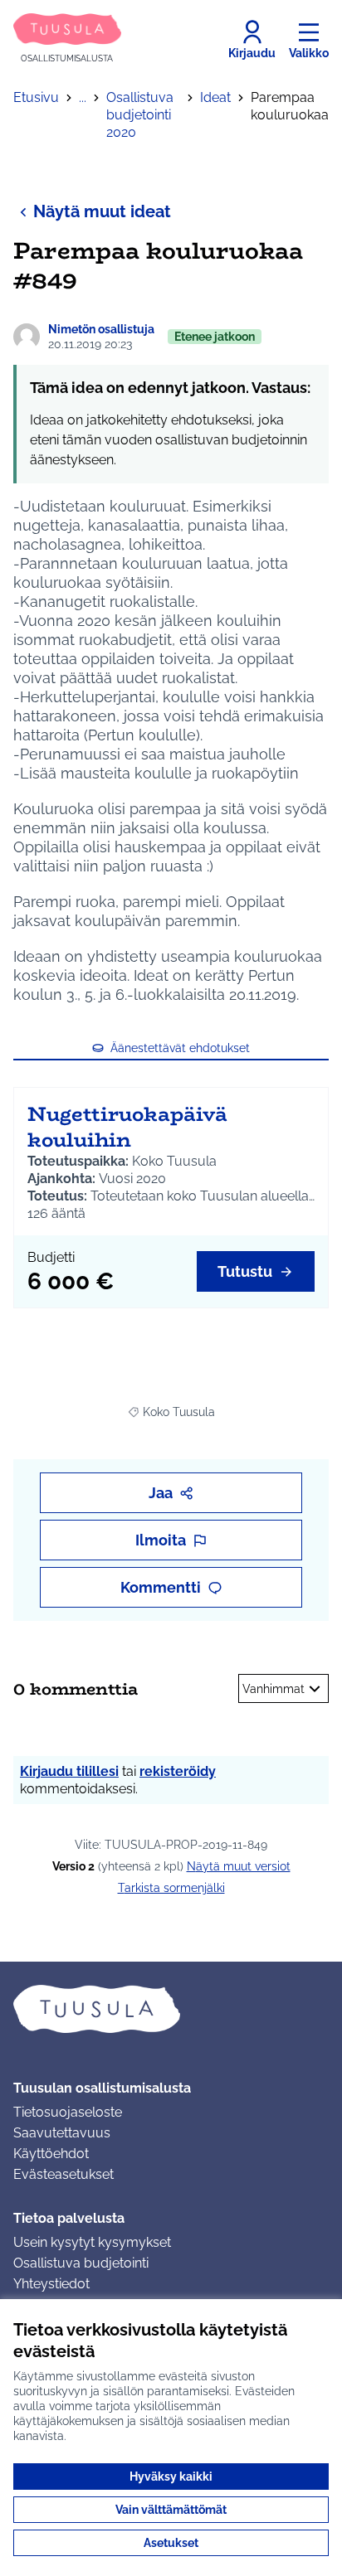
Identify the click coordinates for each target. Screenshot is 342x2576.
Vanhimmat (274, 1689)
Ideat (215, 97)
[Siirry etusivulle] (171, 2009)
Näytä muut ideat (102, 211)
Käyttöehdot (51, 2154)
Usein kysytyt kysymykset (92, 2242)
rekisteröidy (178, 1771)
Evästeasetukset (64, 2174)
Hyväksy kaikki (171, 2477)
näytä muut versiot (239, 1866)
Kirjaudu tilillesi (69, 1771)
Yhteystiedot (51, 2284)
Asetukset (171, 2543)
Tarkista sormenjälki (171, 1888)
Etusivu (36, 97)
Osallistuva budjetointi (81, 2263)
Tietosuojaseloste (68, 2112)
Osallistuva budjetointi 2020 (140, 115)
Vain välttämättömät (171, 2510)
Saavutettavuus (62, 2133)
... (83, 97)
